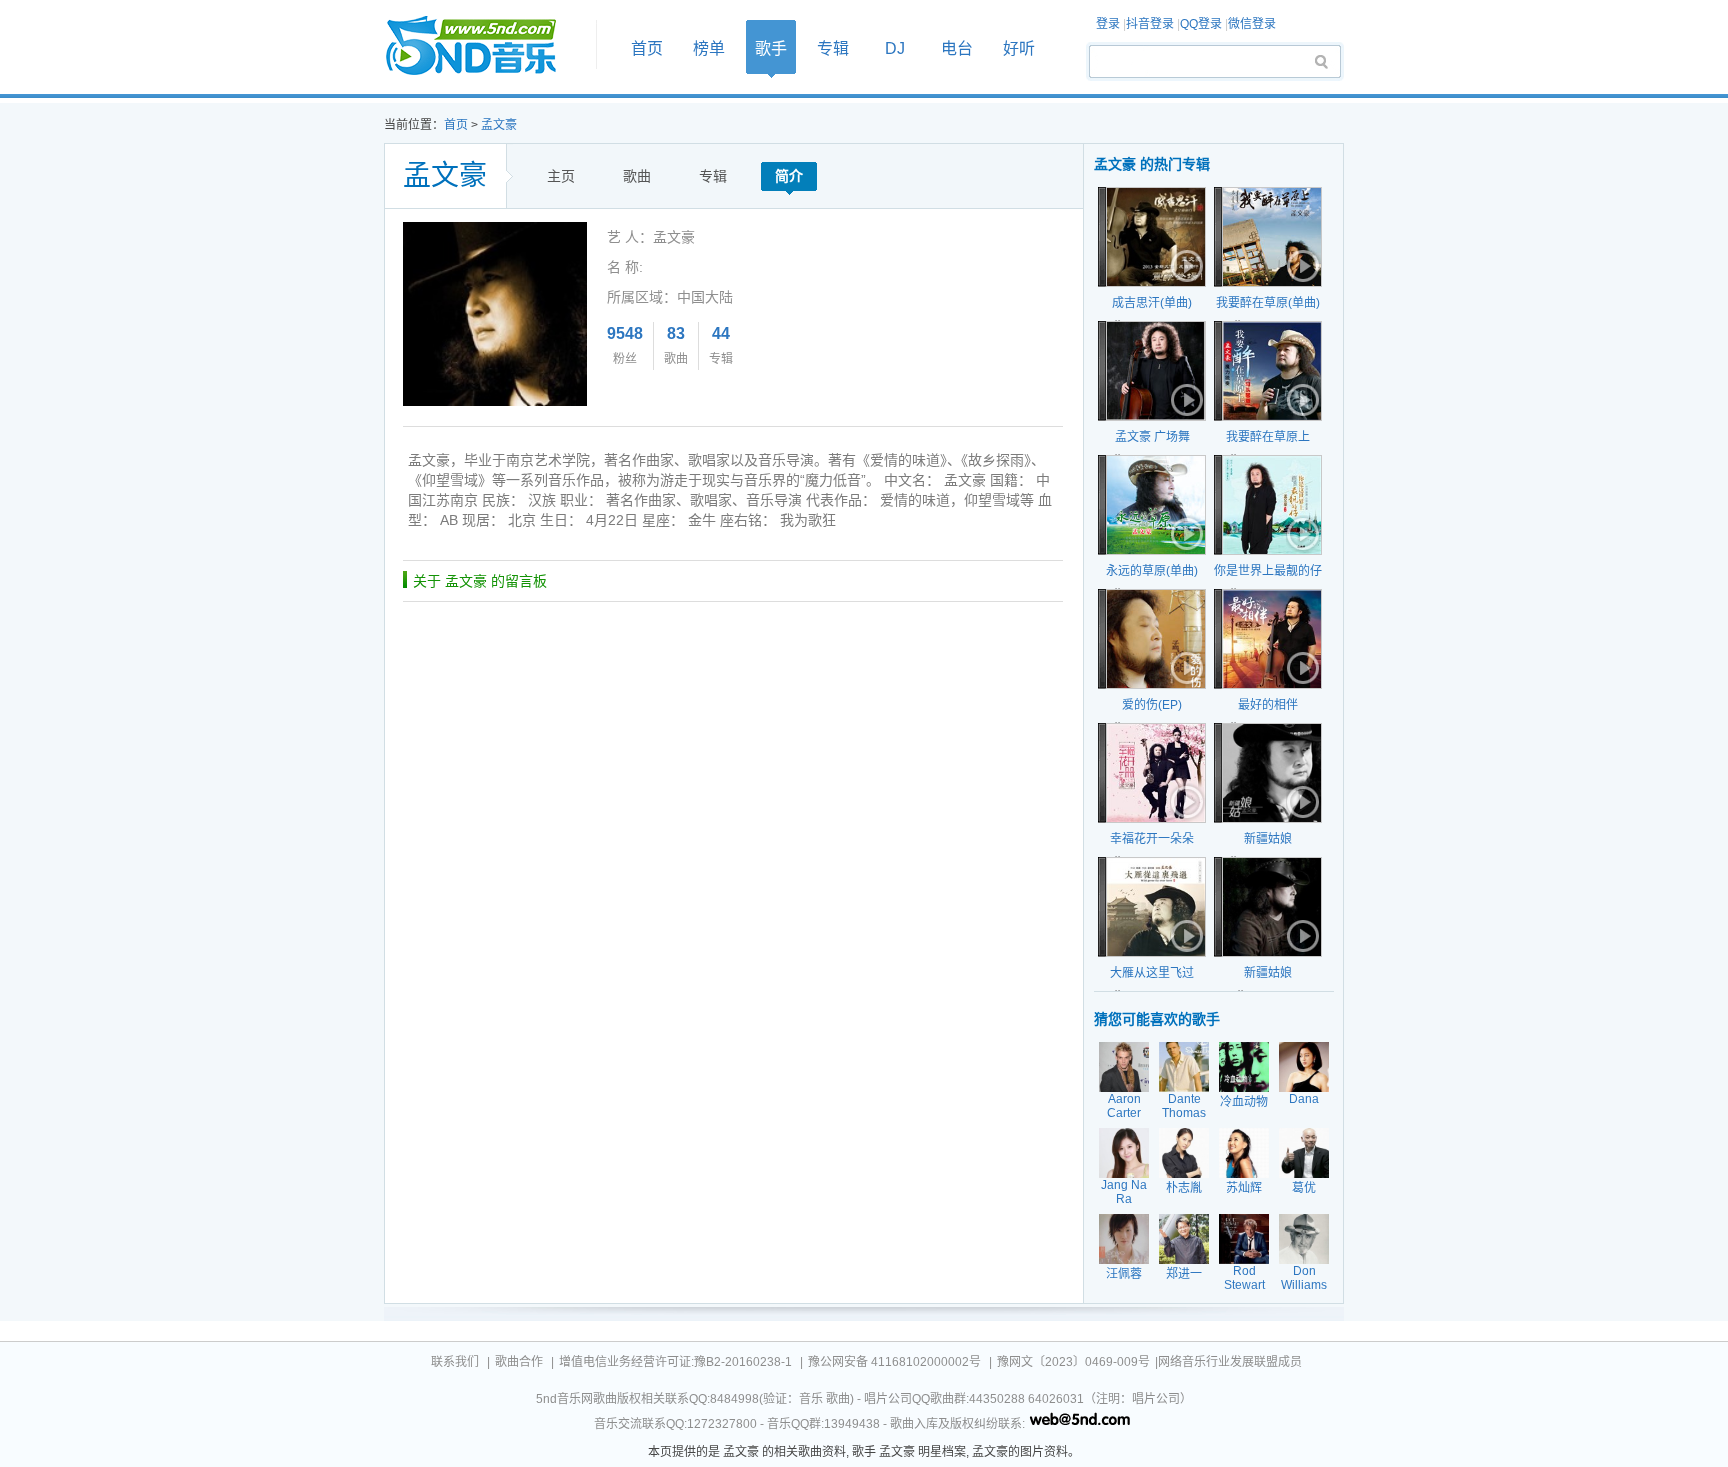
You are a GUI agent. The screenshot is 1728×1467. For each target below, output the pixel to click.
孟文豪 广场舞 (1152, 437)
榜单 (709, 48)
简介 (789, 176)
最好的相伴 (1268, 705)
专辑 (833, 48)
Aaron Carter (1124, 1106)
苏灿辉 (1244, 1188)
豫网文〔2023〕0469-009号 (1073, 1362)
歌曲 (637, 176)
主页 (561, 176)
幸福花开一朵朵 (1152, 839)
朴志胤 (1184, 1188)
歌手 (771, 48)
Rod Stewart (1244, 1278)
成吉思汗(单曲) (1152, 303)
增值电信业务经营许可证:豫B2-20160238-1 (675, 1362)
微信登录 (1252, 24)
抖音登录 (1150, 24)
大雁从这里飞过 (1152, 973)
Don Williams (1304, 1278)
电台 (957, 48)
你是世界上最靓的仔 (1268, 571)
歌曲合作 (519, 1362)
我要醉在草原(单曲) (1268, 303)
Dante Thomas (1184, 1106)
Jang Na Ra (1124, 1192)
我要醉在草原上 (1268, 437)
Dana (1304, 1099)
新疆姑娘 (1268, 839)
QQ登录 (1201, 24)
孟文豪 (499, 125)
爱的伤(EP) (1152, 705)
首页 (484, 46)
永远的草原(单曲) (1152, 571)
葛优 (1304, 1188)
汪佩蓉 (1124, 1274)
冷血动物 (1244, 1102)
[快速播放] (1185, 266)
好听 (1019, 48)
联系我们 (455, 1362)
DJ (895, 48)
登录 (1108, 24)
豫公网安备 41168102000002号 (894, 1362)
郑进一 (1184, 1274)
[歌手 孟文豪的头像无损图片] (495, 229)
